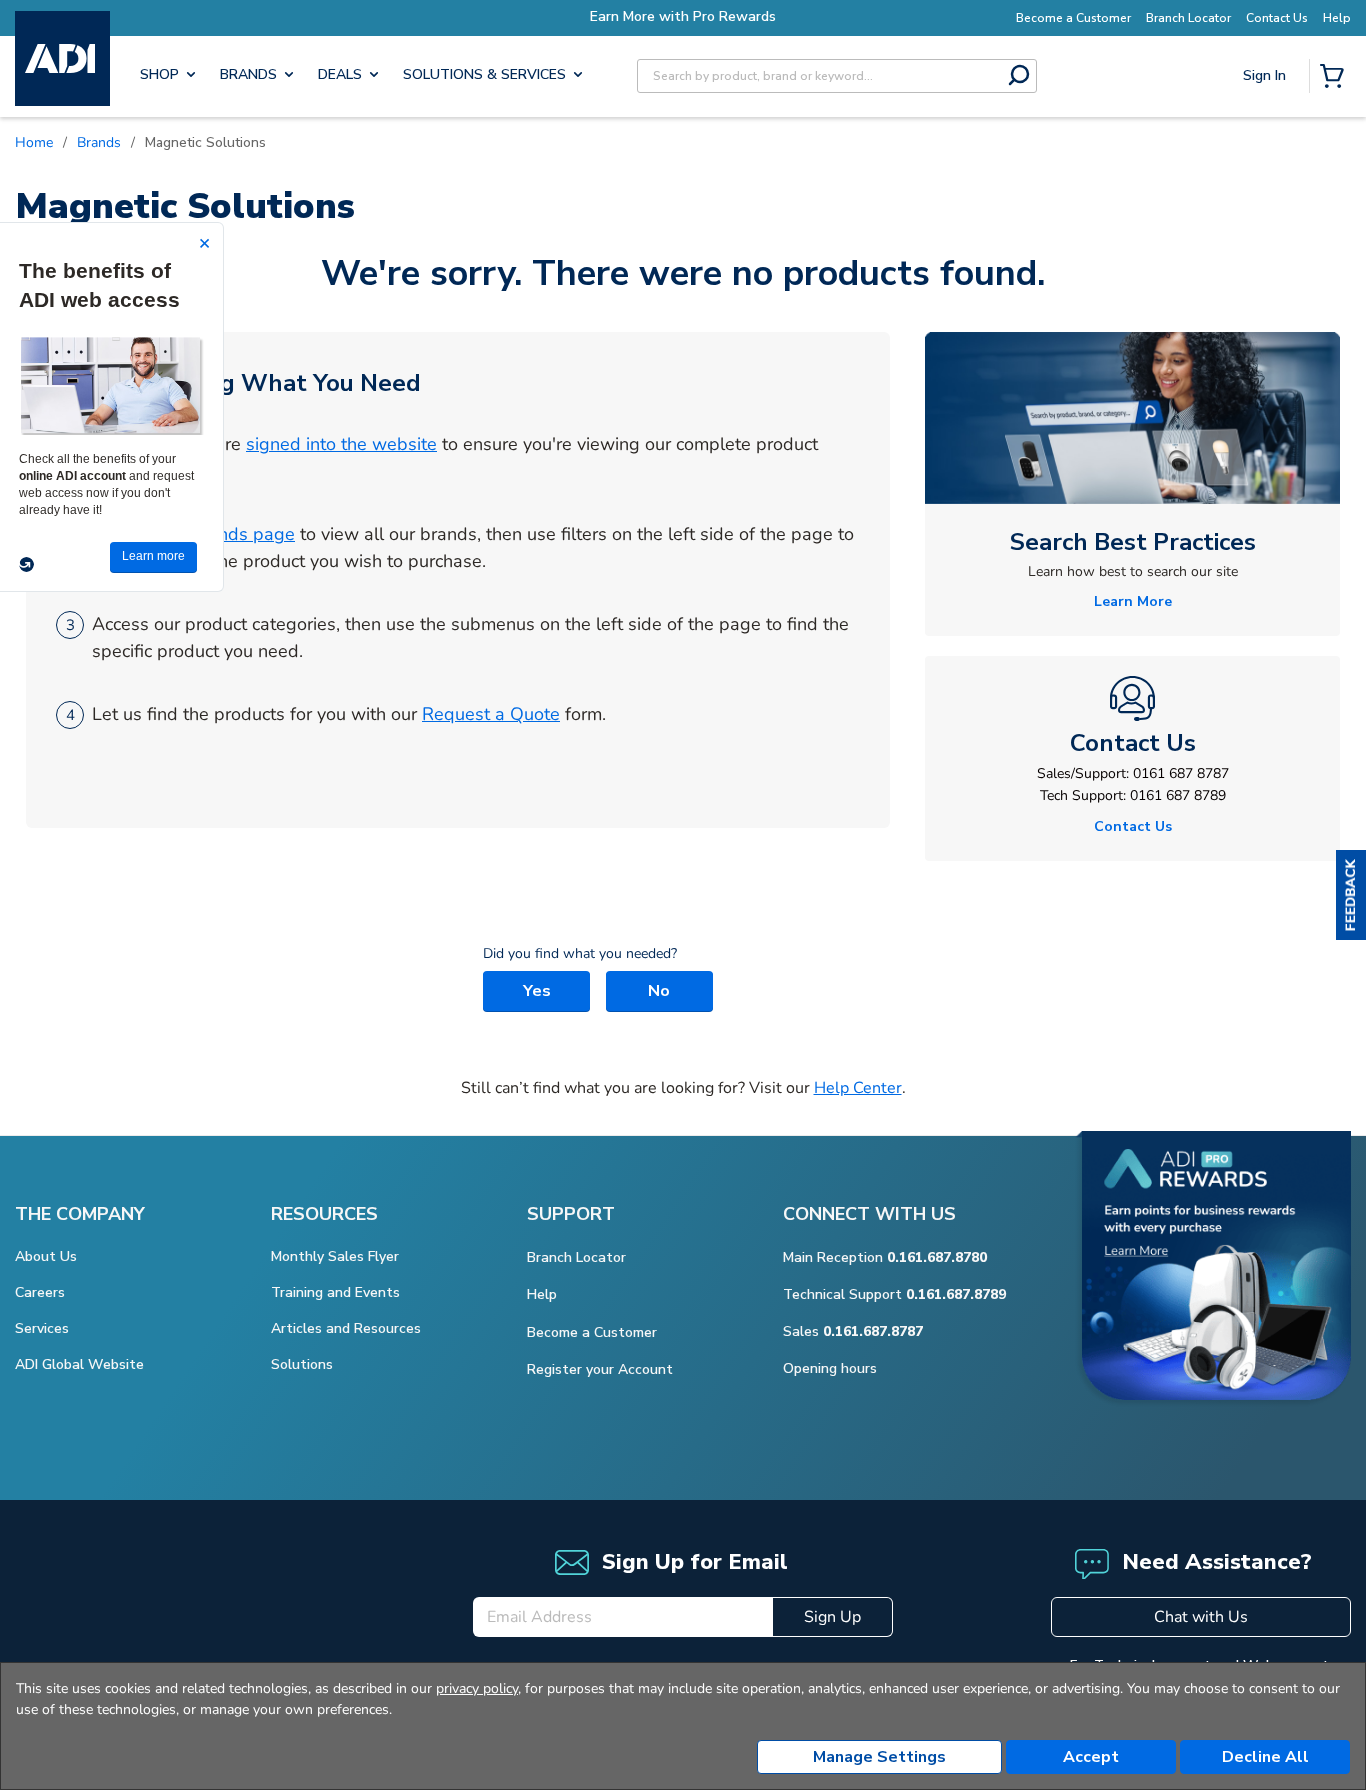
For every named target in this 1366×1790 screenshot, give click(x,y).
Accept (1091, 1757)
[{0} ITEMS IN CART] (1336, 78)
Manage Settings (879, 1757)
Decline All (1265, 1757)
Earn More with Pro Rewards (683, 16)
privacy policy (477, 1688)
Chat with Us (1201, 1617)
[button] (1351, 895)
